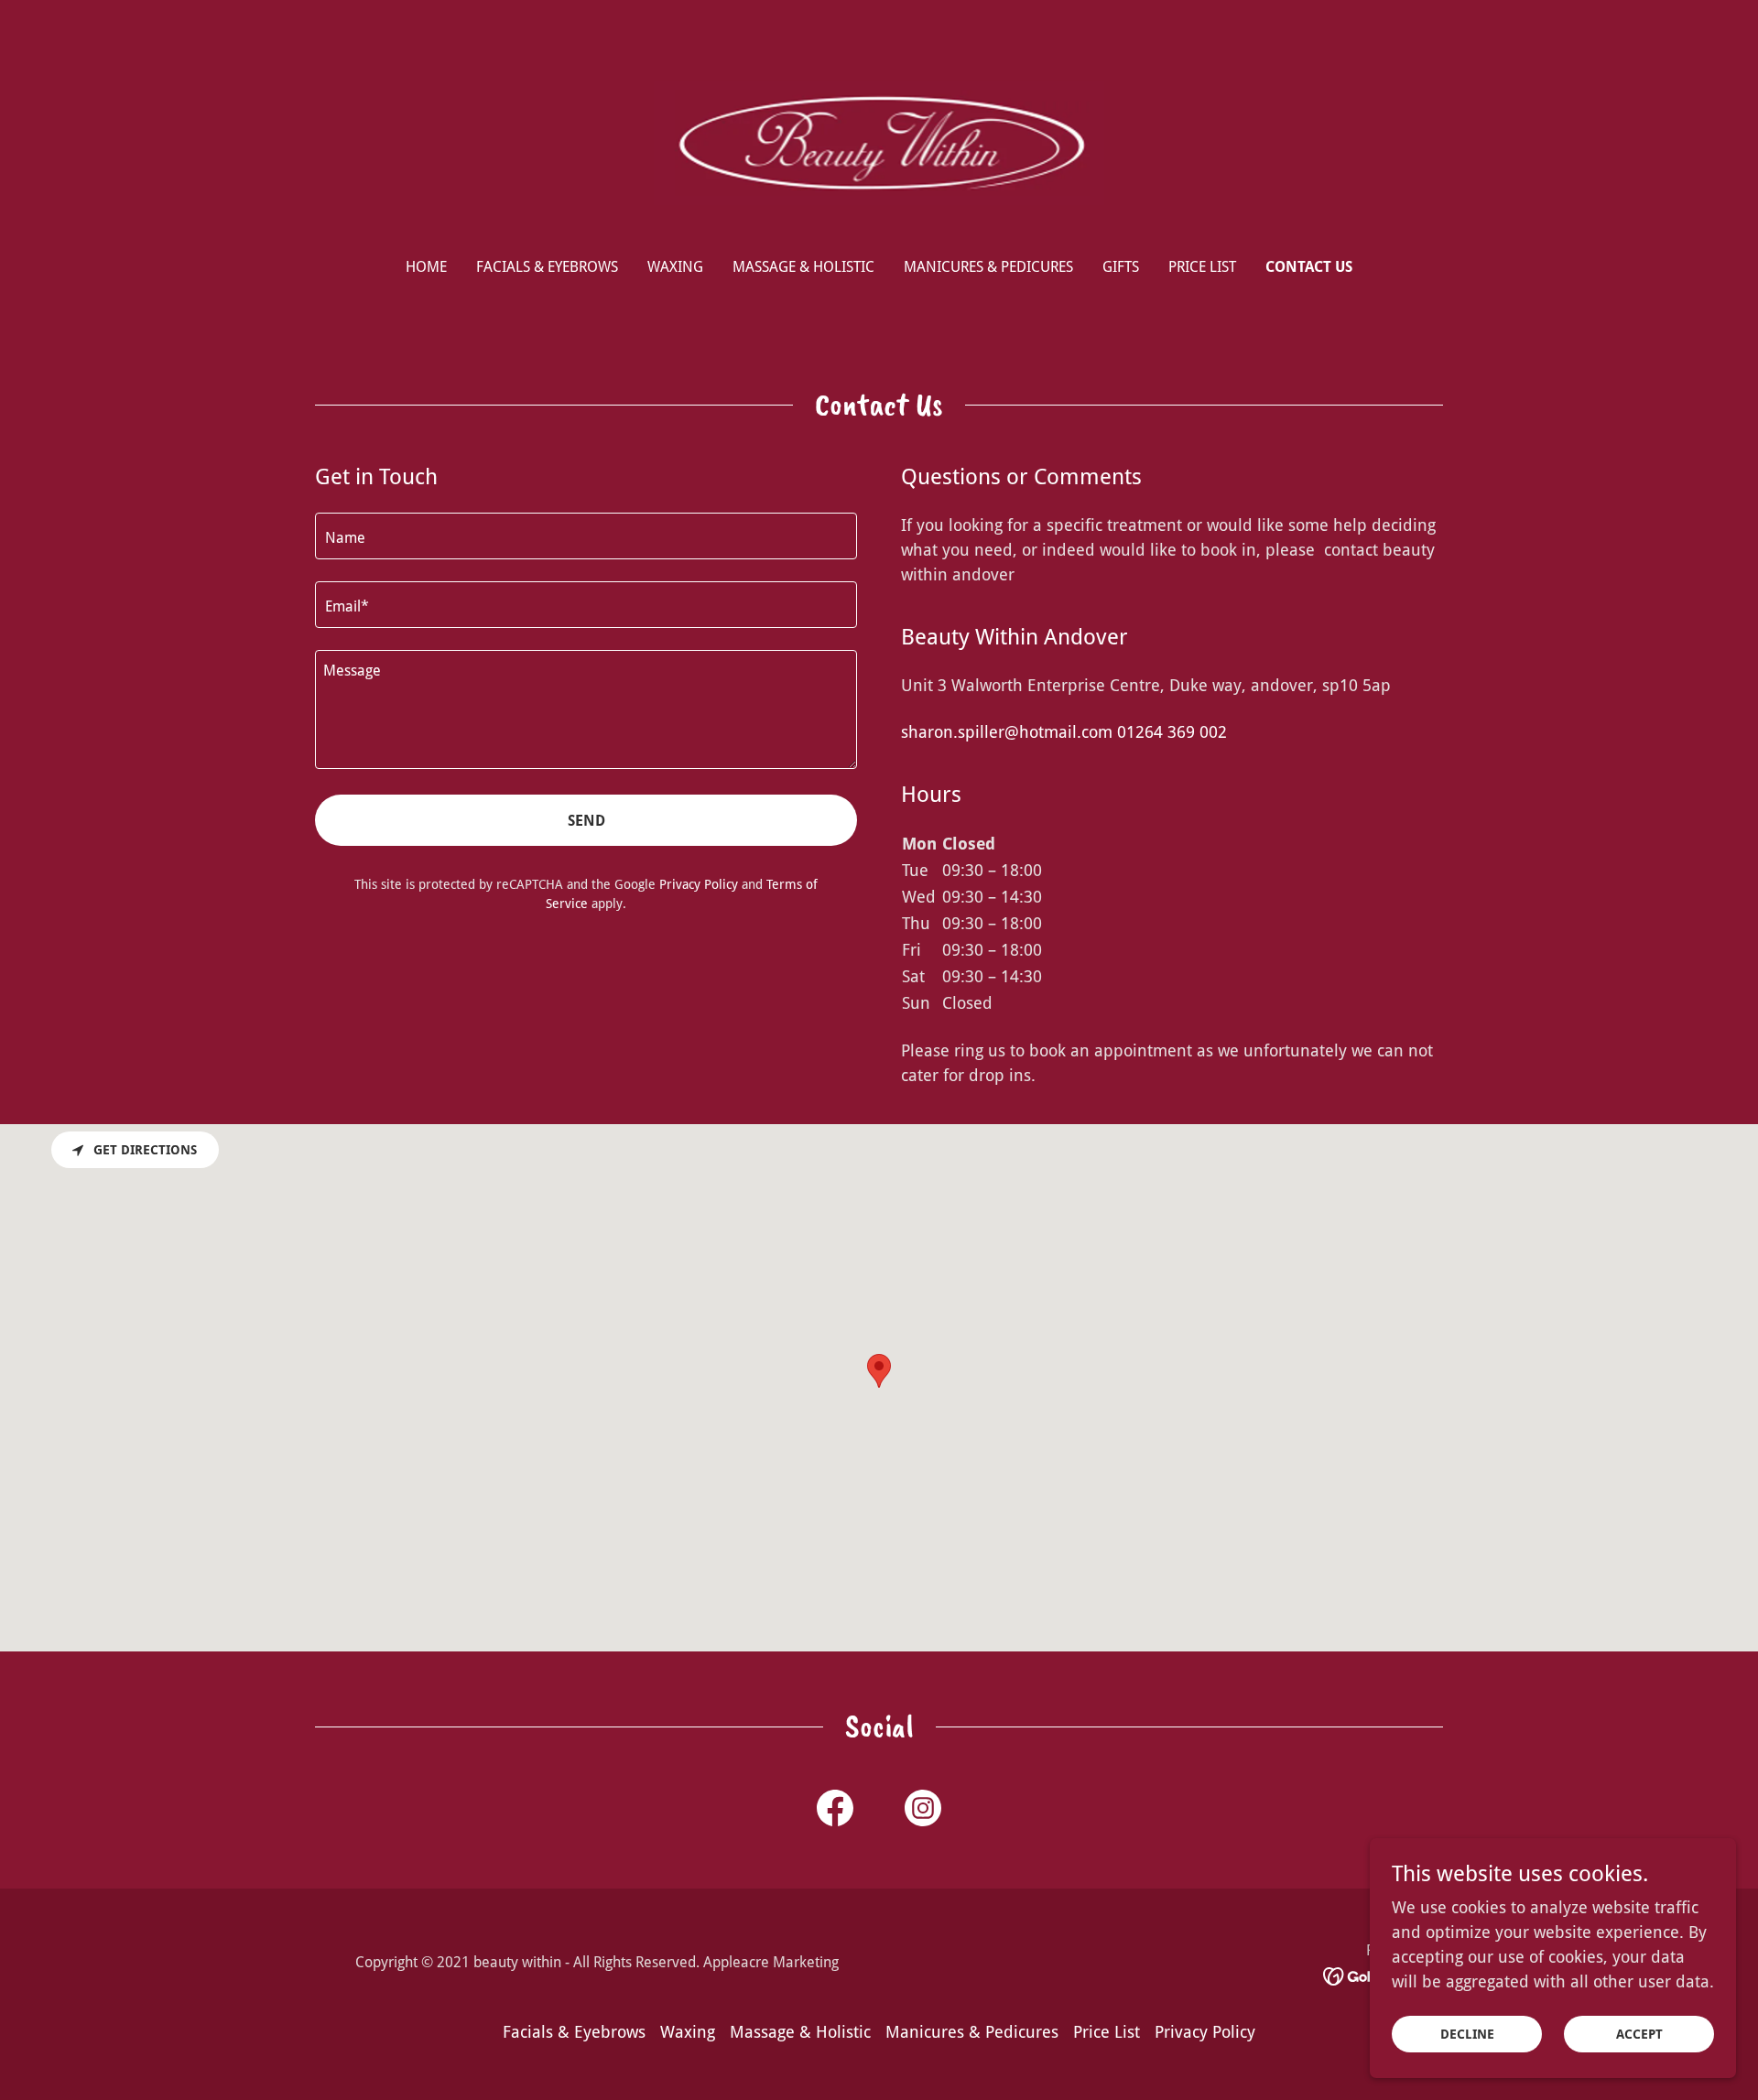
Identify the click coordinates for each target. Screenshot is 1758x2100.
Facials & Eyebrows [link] (547, 267)
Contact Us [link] (1309, 267)
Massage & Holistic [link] (803, 267)
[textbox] (586, 536)
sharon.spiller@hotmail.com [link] (1007, 732)
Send (586, 821)
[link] (879, 141)
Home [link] (426, 267)
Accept (1639, 2034)
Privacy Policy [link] (699, 884)
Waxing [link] (675, 267)
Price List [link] (1202, 267)
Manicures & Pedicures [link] (988, 267)
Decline (1467, 2034)
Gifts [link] (1121, 267)
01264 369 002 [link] (1172, 732)
